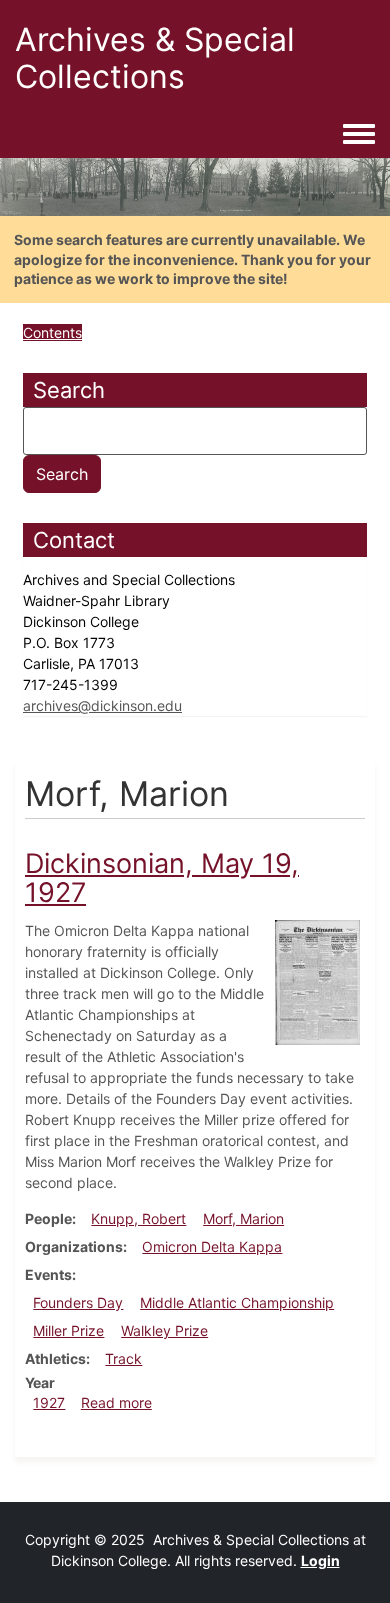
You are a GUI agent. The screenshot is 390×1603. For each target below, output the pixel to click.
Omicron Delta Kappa (212, 1246)
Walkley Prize (164, 1330)
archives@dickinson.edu (102, 705)
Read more (116, 1402)
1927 (49, 1402)
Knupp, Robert (138, 1218)
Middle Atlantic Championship (237, 1302)
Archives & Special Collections (155, 58)
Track (123, 1358)
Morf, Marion (243, 1218)
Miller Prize (68, 1330)
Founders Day (78, 1302)
